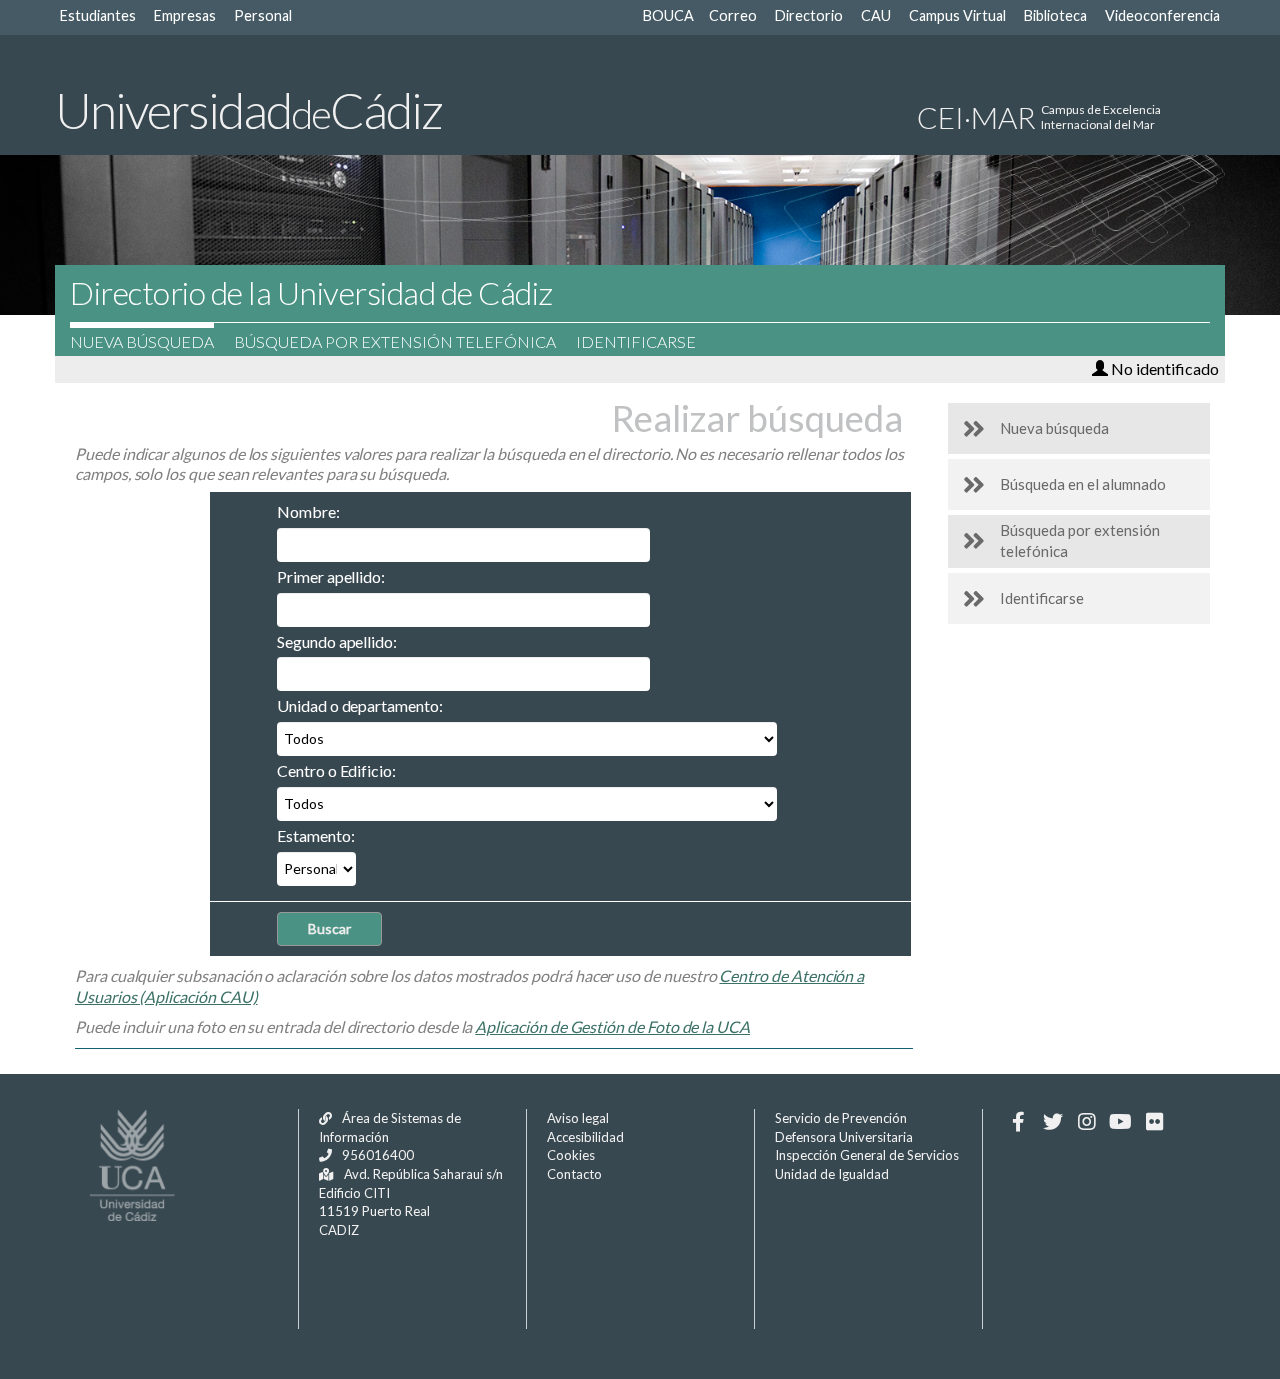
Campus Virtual (957, 15)
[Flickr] (1154, 1122)
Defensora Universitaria (844, 1137)
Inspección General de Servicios (867, 1155)
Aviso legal (578, 1118)
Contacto (574, 1174)
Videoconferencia (1162, 15)
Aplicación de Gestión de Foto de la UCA (612, 1026)
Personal (263, 15)
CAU (876, 15)
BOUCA (668, 15)
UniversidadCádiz (248, 110)
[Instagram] (1086, 1122)
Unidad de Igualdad (832, 1174)
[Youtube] (1120, 1122)
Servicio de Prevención (841, 1118)
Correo (733, 15)
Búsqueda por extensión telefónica (395, 341)
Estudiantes (98, 15)
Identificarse (636, 341)
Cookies (571, 1155)
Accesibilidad (585, 1137)
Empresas (185, 15)
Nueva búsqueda (142, 341)
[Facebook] (1018, 1122)
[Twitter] (1052, 1122)
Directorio (809, 15)
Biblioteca (1055, 15)
